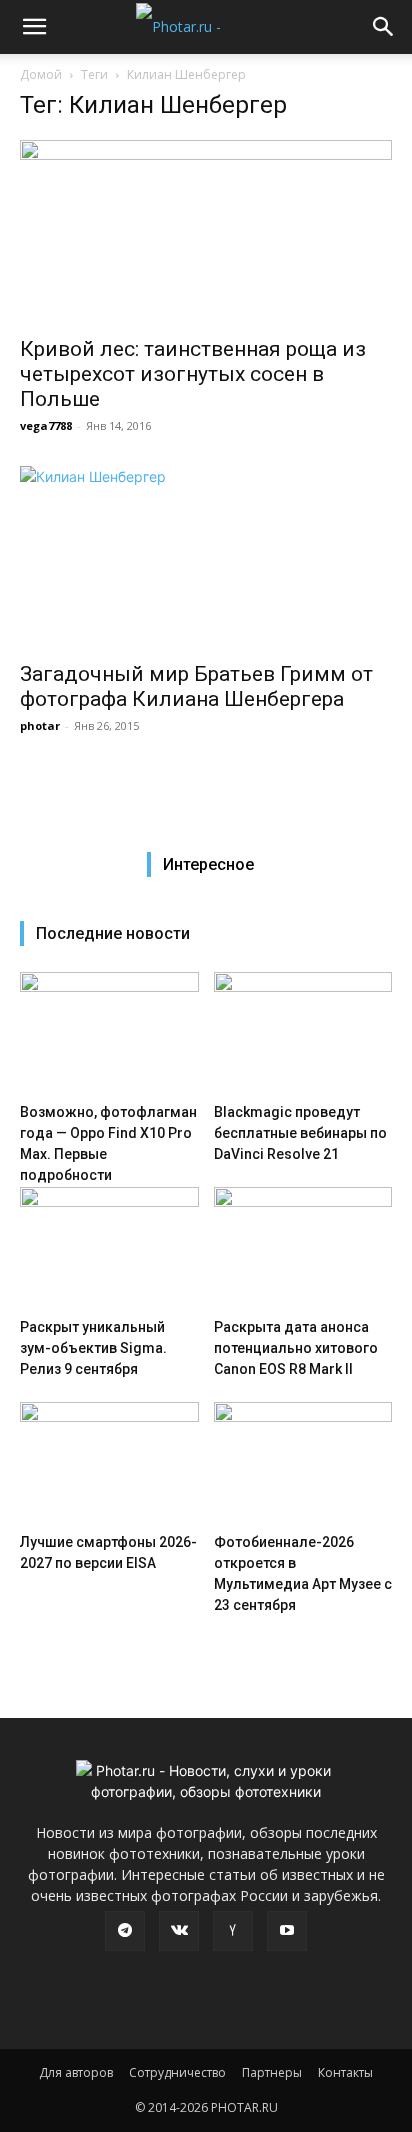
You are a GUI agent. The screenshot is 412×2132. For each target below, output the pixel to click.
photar (40, 725)
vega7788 (46, 425)
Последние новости (113, 933)
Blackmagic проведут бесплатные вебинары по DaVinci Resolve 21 (300, 1133)
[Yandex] (233, 1931)
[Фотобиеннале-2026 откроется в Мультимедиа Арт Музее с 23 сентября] (303, 1463)
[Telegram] (125, 1931)
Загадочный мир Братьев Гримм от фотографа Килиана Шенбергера (196, 686)
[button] (34, 27)
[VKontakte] (179, 1931)
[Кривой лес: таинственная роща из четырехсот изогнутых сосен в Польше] (206, 232)
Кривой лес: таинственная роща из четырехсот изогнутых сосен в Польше (193, 374)
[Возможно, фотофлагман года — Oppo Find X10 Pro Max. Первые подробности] (109, 1033)
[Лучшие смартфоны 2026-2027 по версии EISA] (109, 1463)
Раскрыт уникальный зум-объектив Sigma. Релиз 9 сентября (93, 1348)
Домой (41, 74)
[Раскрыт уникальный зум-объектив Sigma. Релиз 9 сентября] (109, 1248)
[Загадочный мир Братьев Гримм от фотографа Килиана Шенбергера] (206, 558)
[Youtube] (287, 1931)
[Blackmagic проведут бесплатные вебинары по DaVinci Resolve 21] (303, 1033)
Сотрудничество (177, 2072)
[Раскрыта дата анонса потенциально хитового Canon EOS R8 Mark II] (303, 1248)
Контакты (345, 2072)
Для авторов (76, 2072)
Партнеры (272, 2072)
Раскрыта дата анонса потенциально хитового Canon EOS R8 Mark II (296, 1348)
